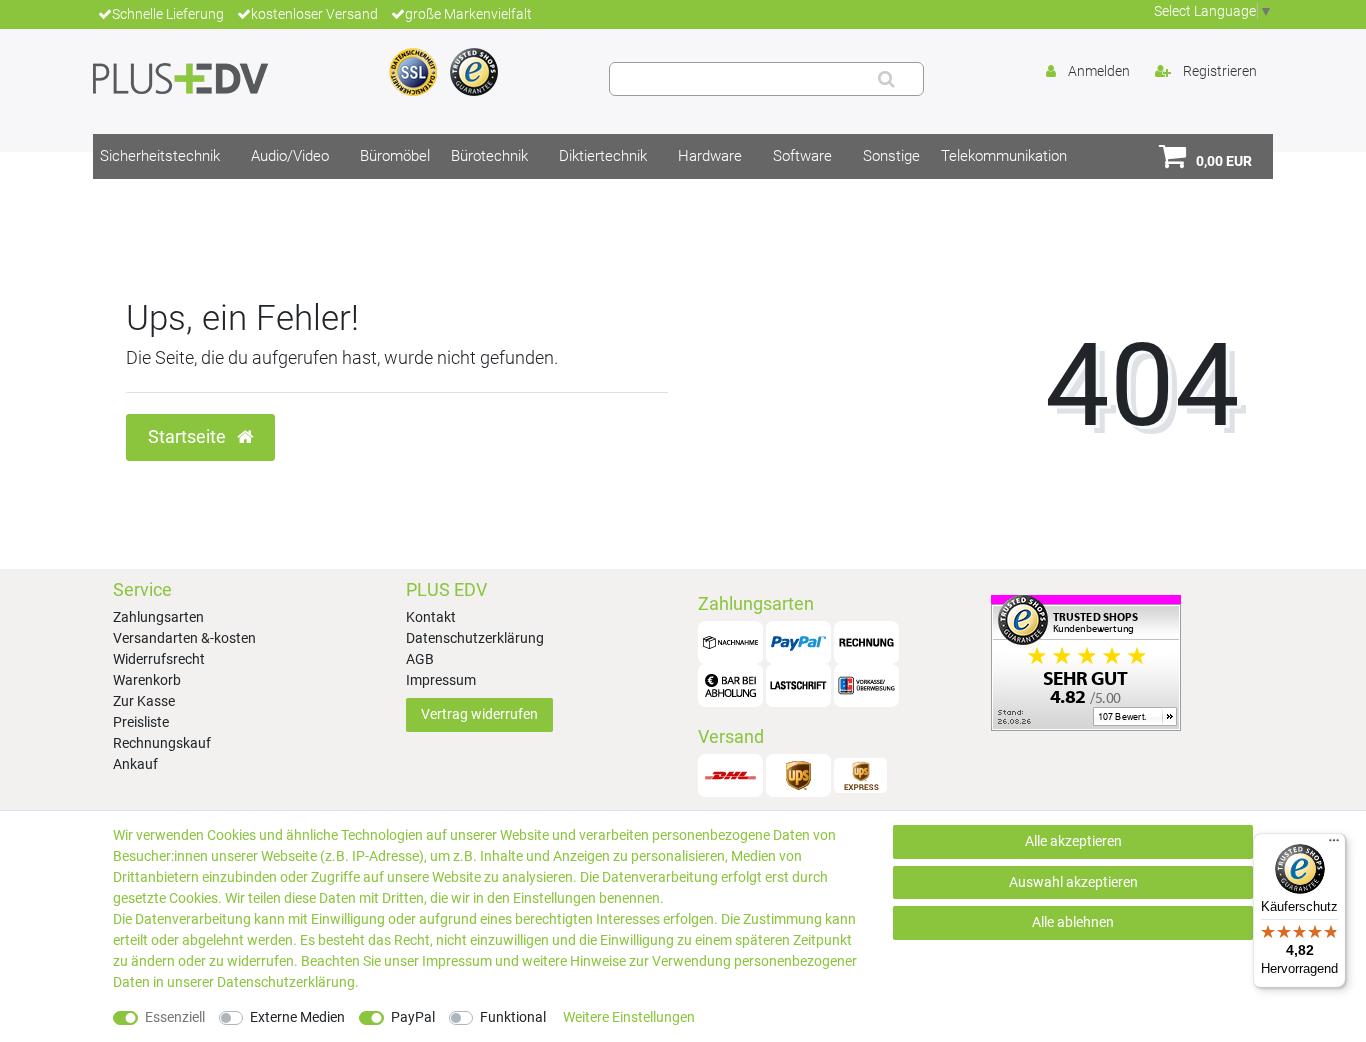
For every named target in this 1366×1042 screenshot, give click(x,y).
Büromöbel (395, 156)
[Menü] (1334, 845)
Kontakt (431, 617)
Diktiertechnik (603, 156)
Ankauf (135, 764)
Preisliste (141, 722)
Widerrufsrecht (159, 659)
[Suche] (886, 79)
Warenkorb (147, 680)
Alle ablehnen (1073, 922)
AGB (420, 659)
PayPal (413, 1017)
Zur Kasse (144, 701)
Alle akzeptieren (1073, 841)
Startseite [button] (189, 437)
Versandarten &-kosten (184, 638)
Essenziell (175, 1017)
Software (802, 156)
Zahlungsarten (158, 617)
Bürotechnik (489, 156)
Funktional (513, 1017)
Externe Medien (297, 1017)
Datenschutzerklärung (475, 638)
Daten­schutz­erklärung (286, 982)
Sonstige (891, 156)
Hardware (710, 156)
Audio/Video (290, 156)
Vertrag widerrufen (479, 714)
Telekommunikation (1004, 156)
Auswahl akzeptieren (1073, 882)
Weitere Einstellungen (629, 1017)
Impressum (441, 680)
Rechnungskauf (162, 743)
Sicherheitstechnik (160, 156)
